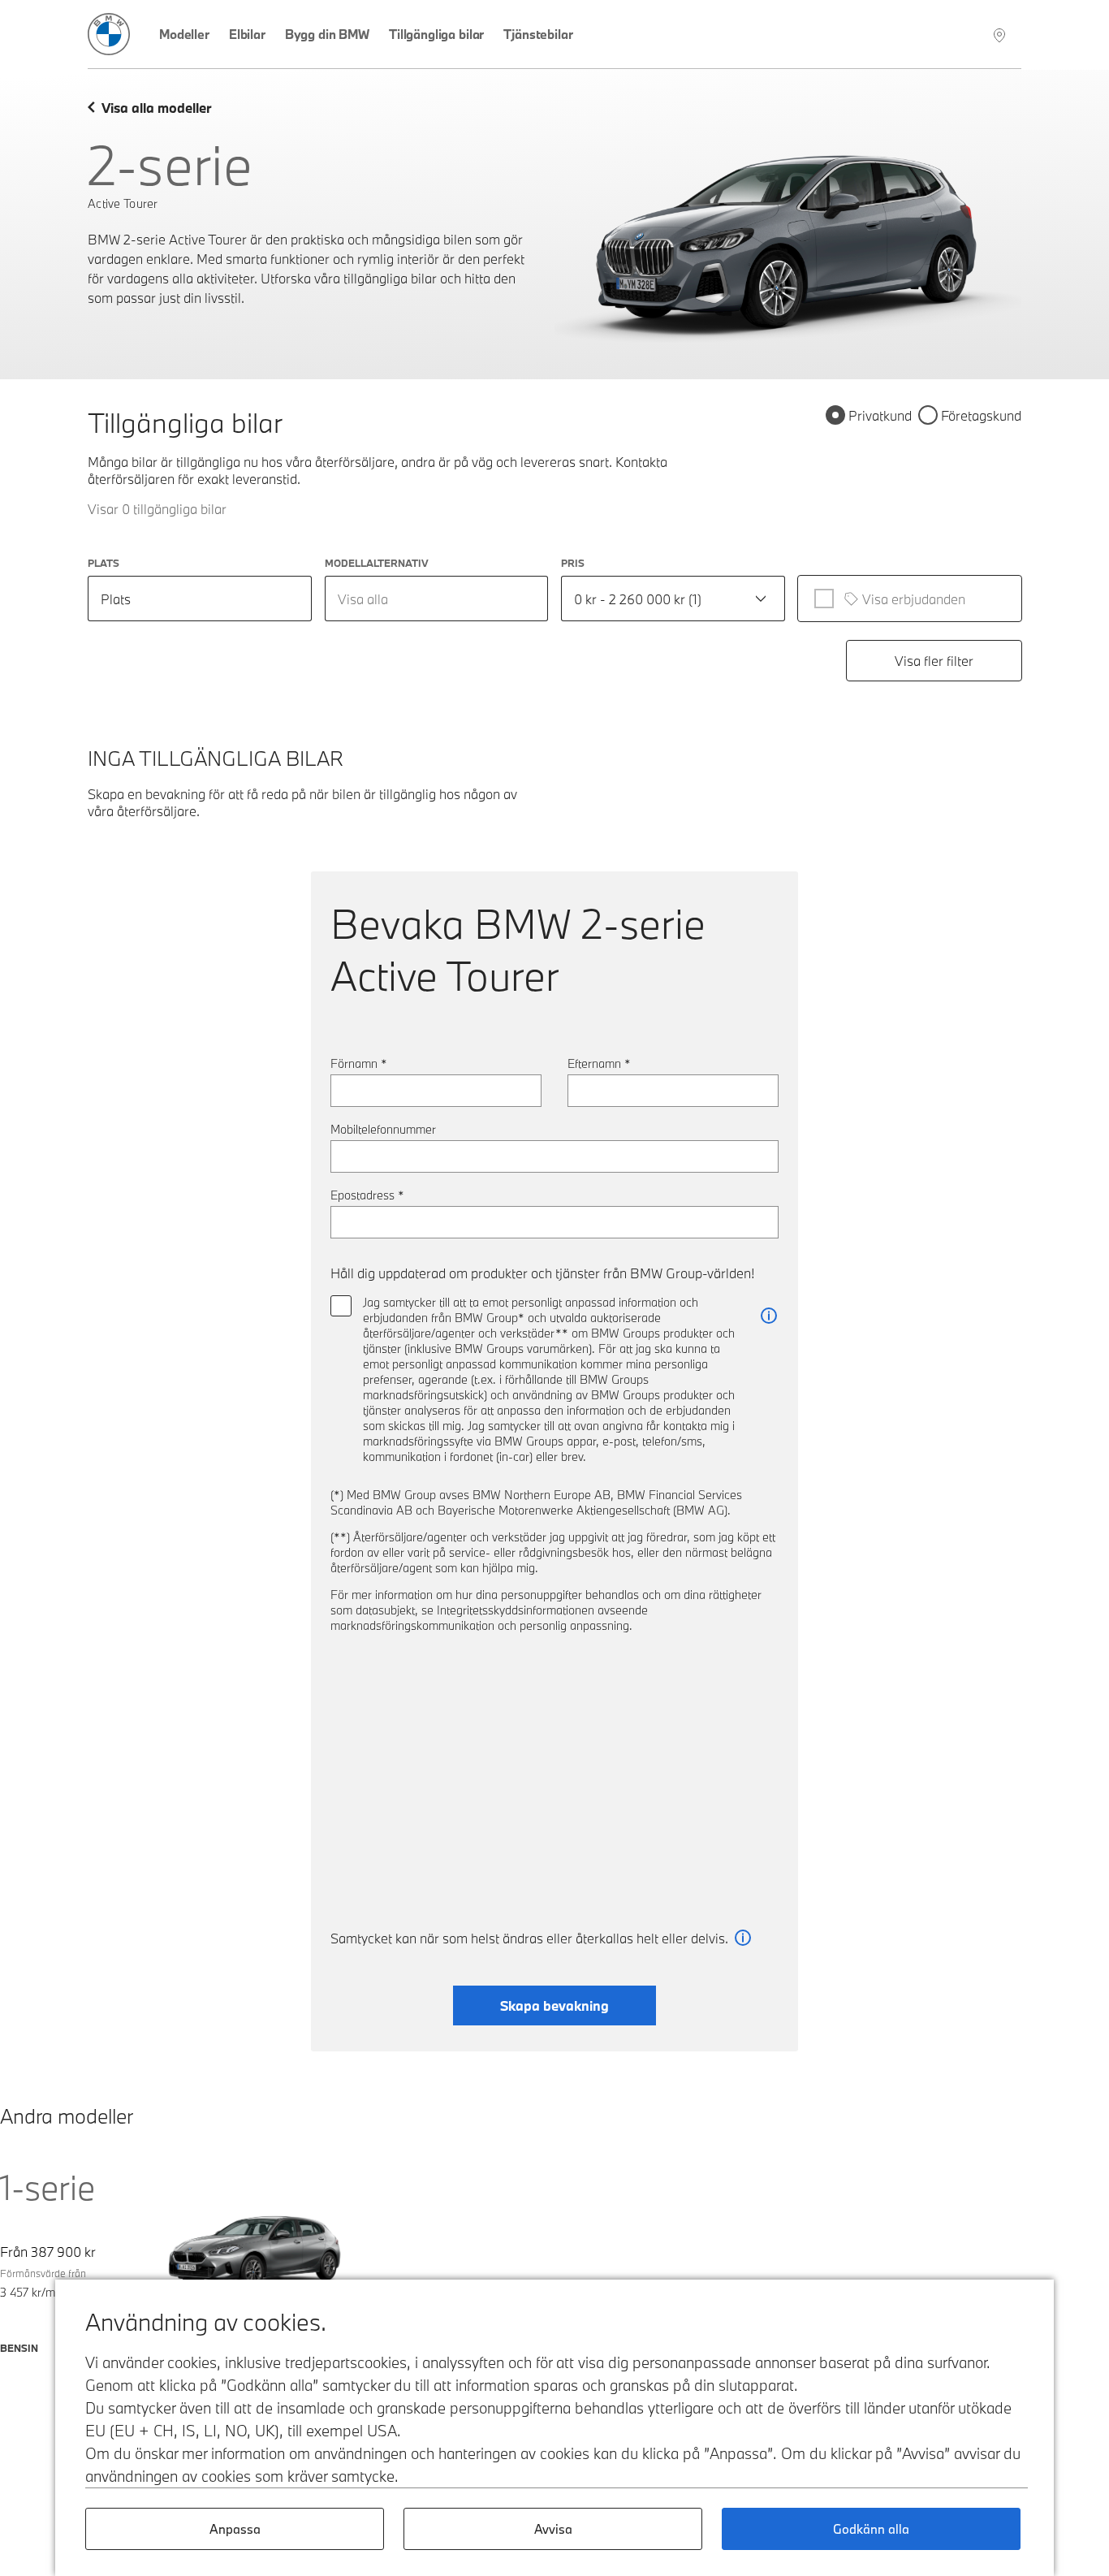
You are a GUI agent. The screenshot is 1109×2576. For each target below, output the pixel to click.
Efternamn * (599, 1063)
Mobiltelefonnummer (383, 1129)
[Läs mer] (769, 1316)
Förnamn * (359, 1063)
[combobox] (437, 599)
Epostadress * (367, 1195)
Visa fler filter (934, 661)
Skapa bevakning (554, 2005)
